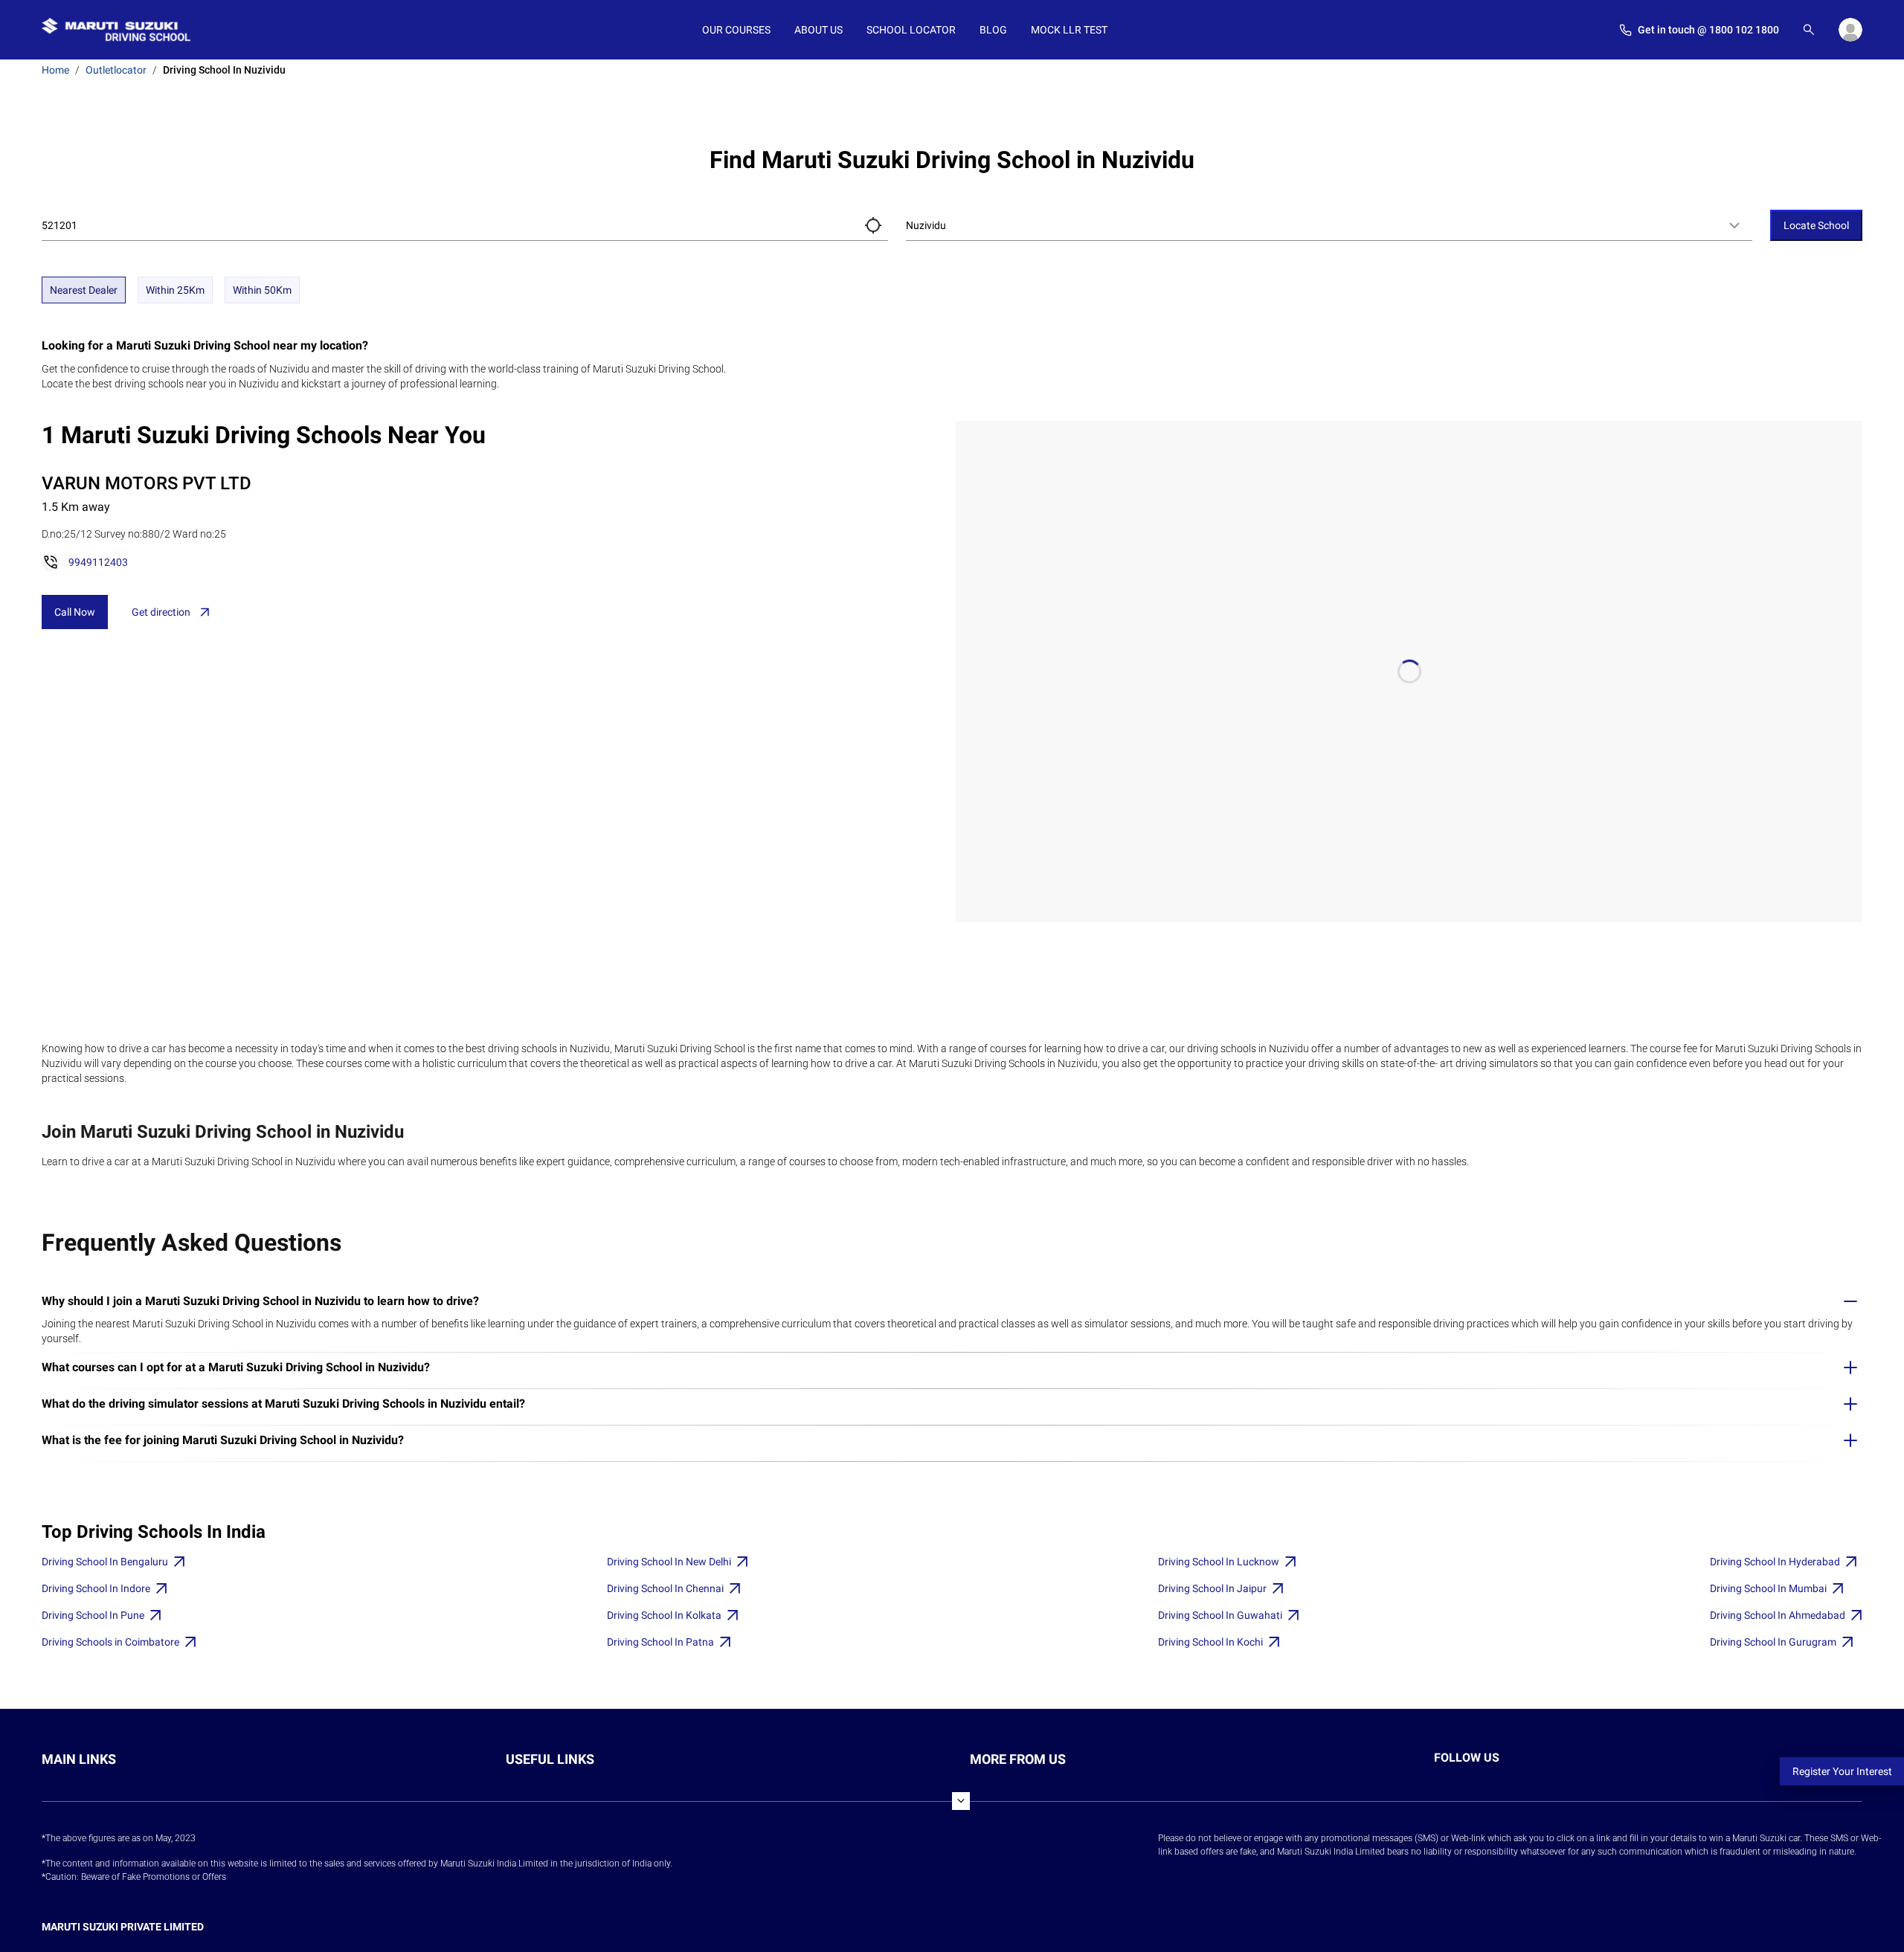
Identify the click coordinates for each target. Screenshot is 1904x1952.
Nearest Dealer (84, 290)
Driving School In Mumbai (1768, 1588)
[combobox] (1329, 225)
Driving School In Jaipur (1212, 1588)
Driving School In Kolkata (664, 1615)
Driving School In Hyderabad (1775, 1562)
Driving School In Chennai (665, 1588)
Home (55, 70)
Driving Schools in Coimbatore (110, 1642)
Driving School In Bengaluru (105, 1562)
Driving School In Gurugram (1773, 1642)
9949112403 (98, 562)
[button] (873, 225)
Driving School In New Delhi (669, 1562)
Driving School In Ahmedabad (1778, 1615)
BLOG (993, 30)
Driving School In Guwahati (1220, 1615)
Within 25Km (175, 290)
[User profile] (1850, 30)
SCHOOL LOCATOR (911, 30)
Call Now (75, 612)
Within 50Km (262, 290)
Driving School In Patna (660, 1642)
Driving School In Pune (93, 1615)
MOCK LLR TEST (1069, 30)
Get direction (161, 612)
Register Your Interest (1842, 1771)
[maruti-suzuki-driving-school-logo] (116, 30)
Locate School (1816, 225)
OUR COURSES (736, 30)
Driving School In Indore (96, 1588)
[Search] (1809, 30)
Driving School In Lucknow (1219, 1562)
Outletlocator (116, 70)
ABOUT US (818, 30)
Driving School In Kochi (1210, 1642)
